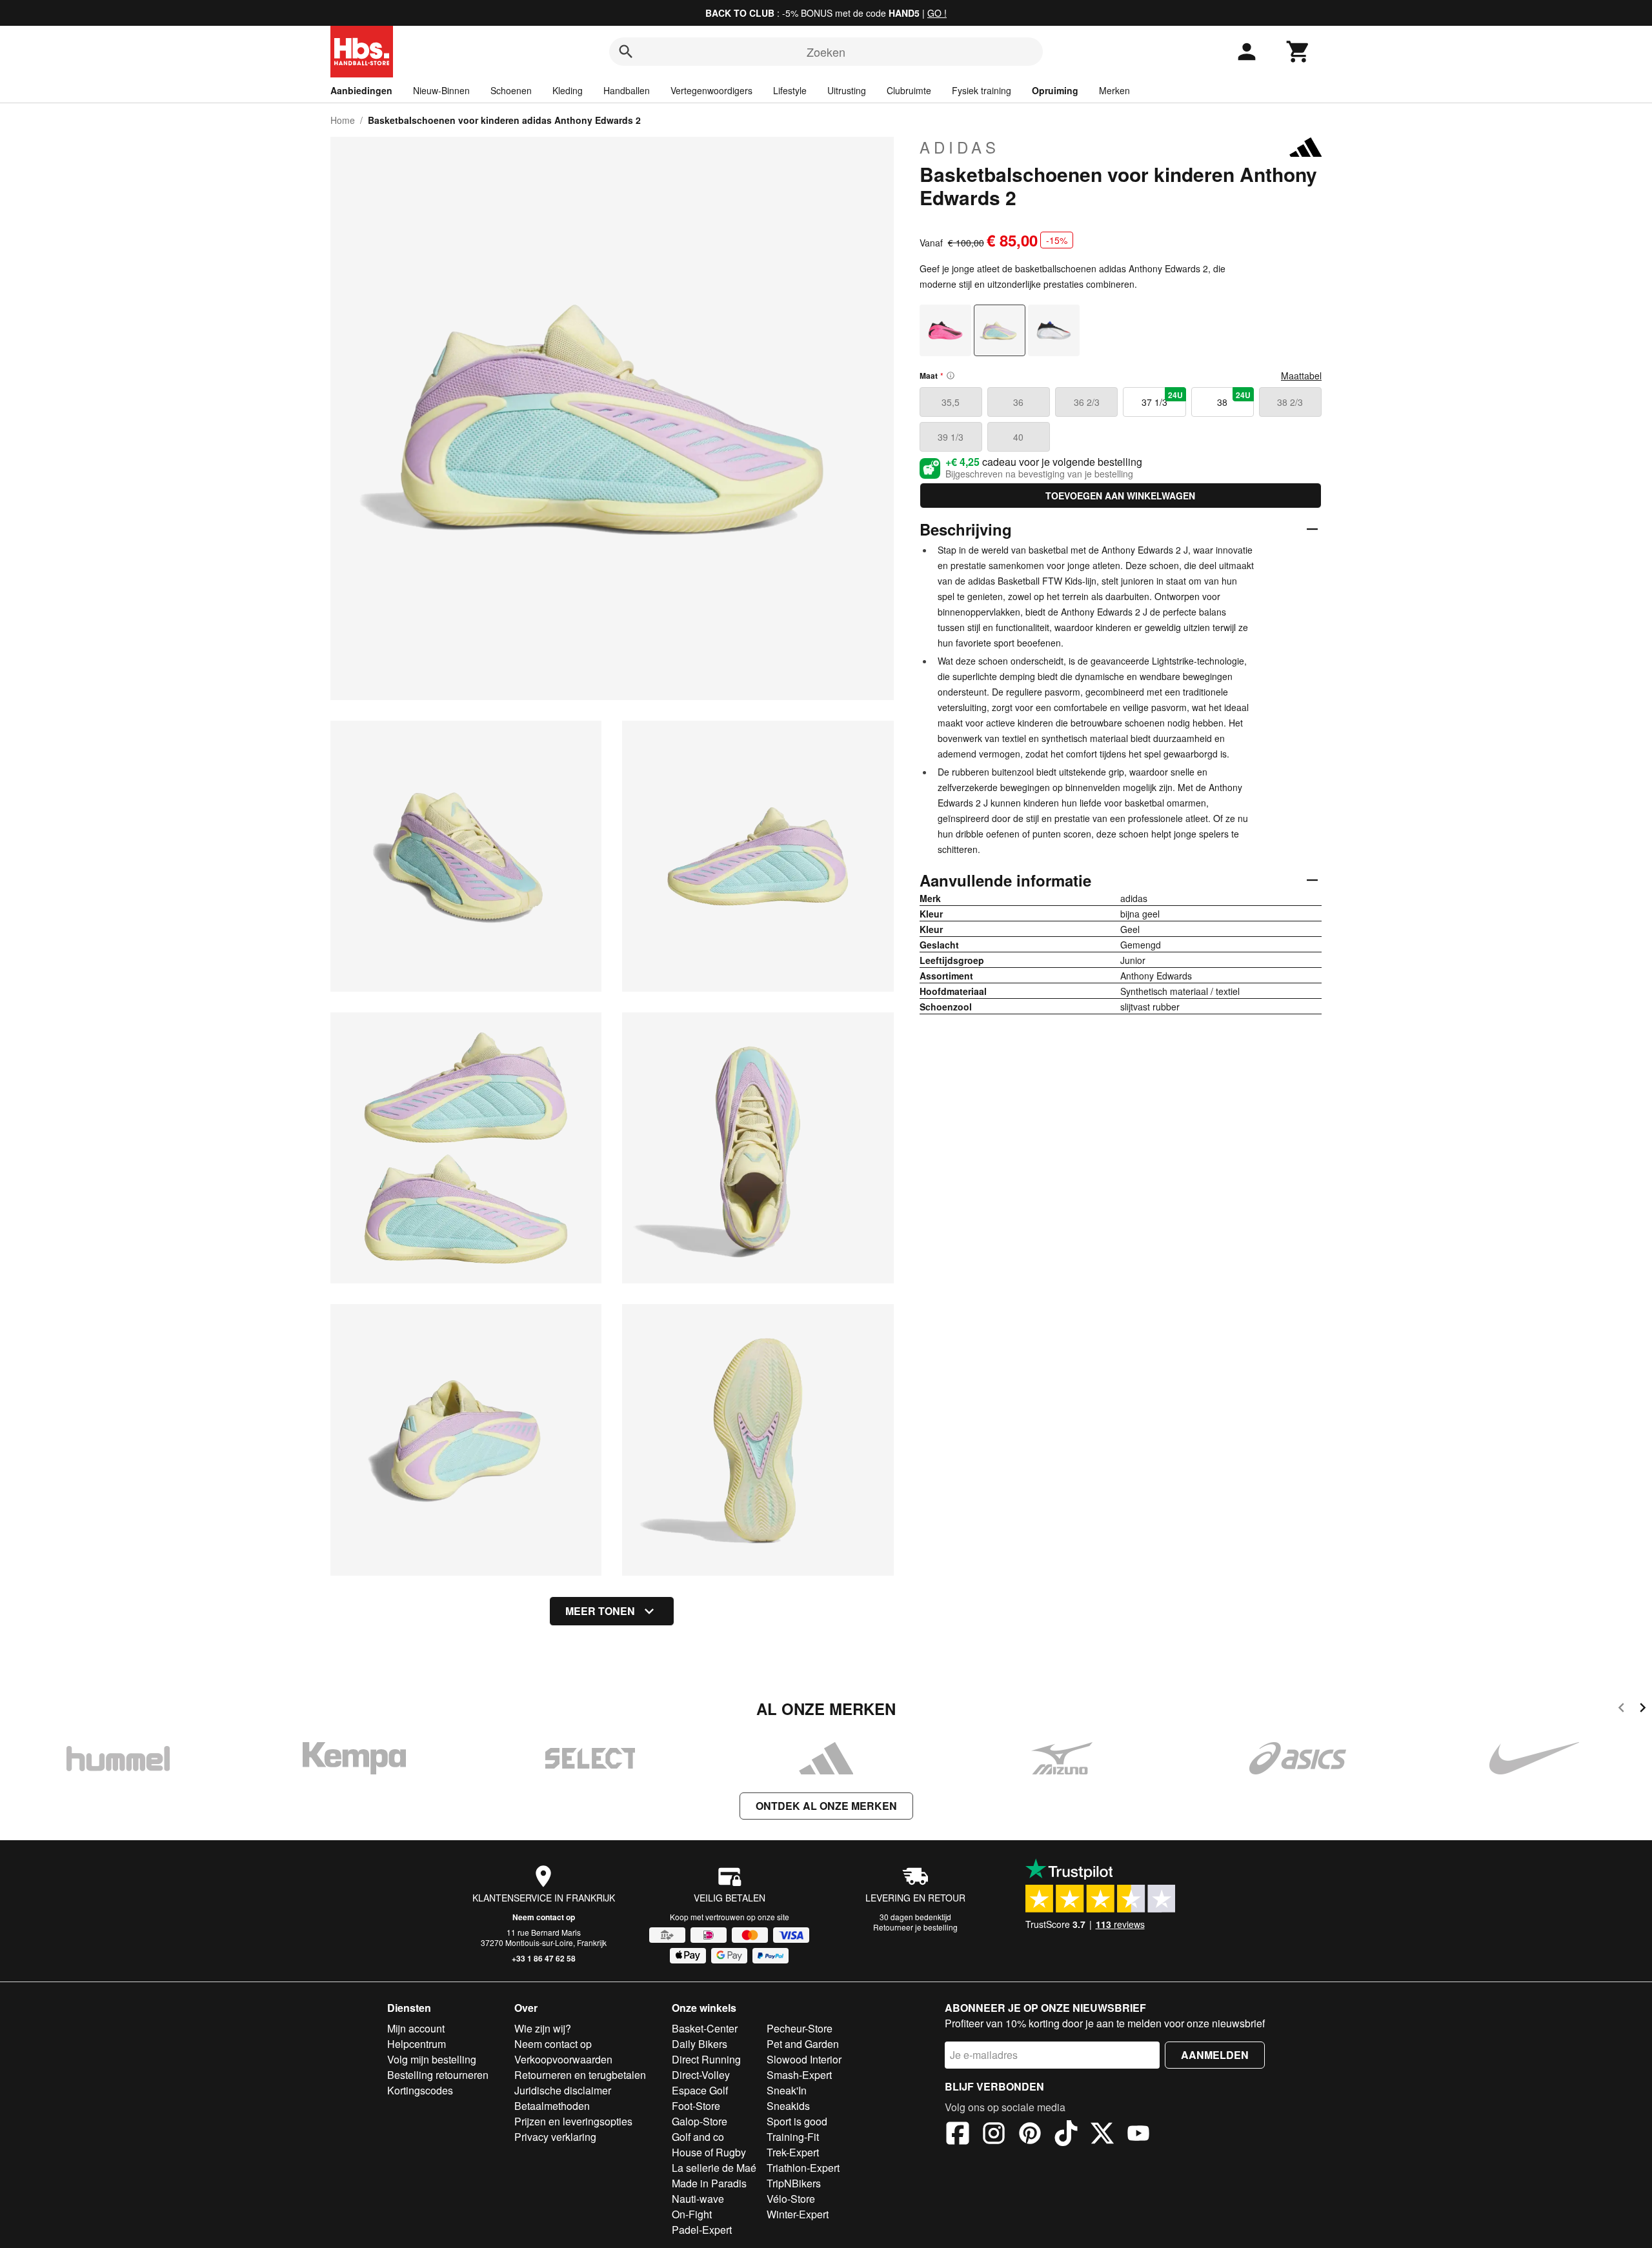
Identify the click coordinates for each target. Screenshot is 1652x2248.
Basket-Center (705, 2028)
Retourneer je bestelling (915, 1927)
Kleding (568, 90)
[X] (1102, 2135)
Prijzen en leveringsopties (573, 2121)
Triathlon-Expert (803, 2168)
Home (343, 120)
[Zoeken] (626, 52)
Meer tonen (600, 1611)
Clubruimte (909, 90)
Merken (1114, 90)
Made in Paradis (709, 2183)
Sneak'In (787, 2090)
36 (1018, 402)
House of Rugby (709, 2152)
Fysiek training (982, 90)
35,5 (951, 402)
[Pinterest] (1030, 2135)
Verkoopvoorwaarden (563, 2059)
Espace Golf (700, 2090)
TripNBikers (794, 2183)
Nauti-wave (698, 2199)
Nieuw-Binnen (441, 90)
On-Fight (692, 2214)
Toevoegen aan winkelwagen (1120, 496)
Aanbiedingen (361, 90)
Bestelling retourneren (438, 2075)
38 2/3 (1290, 402)
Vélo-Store (791, 2199)
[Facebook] (958, 2135)
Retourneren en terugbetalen (580, 2075)
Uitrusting (847, 90)
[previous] (1621, 1710)
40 (1018, 437)
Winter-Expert (798, 2214)
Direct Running (706, 2059)
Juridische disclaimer (563, 2090)
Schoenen (511, 90)
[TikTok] (1066, 2135)
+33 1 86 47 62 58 (544, 1958)
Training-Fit (793, 2137)
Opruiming (1055, 90)
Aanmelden (1215, 2055)
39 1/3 (951, 437)
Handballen (627, 90)
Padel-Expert (702, 2230)
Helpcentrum (417, 2044)
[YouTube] (1138, 2135)
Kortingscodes (420, 2090)
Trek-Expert (793, 2152)
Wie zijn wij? (543, 2028)
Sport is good (797, 2121)
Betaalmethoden (552, 2106)
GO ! (937, 13)
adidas (960, 147)
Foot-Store (696, 2106)
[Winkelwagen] (1298, 52)
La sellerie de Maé (714, 2168)
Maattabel (1301, 376)
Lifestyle (790, 90)
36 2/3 (1087, 402)
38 (1234, 399)
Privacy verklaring (555, 2137)
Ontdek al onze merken (826, 1806)
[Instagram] (994, 2135)
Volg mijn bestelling (432, 2059)
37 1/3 (1162, 399)
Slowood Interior (804, 2059)
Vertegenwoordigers (711, 90)
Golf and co (698, 2137)
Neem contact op (544, 1917)
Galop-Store (700, 2121)
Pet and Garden (803, 2044)
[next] (1643, 1710)
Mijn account (416, 2028)
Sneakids (788, 2106)
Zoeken (826, 52)
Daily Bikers (700, 2044)
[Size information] (951, 376)
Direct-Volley (701, 2075)
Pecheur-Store (800, 2028)
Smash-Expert (799, 2075)
